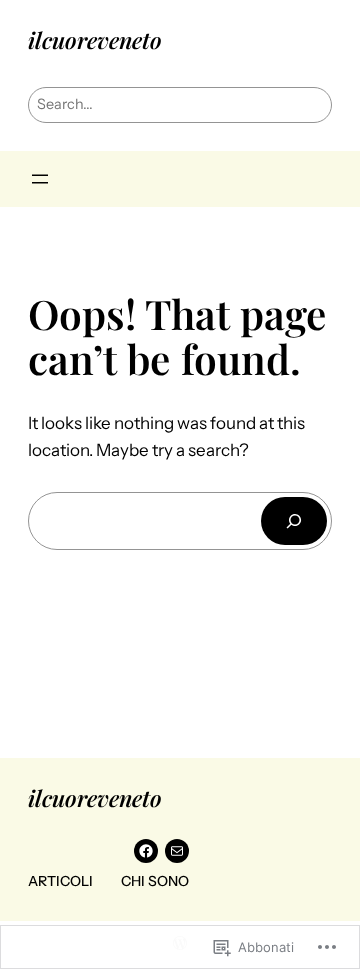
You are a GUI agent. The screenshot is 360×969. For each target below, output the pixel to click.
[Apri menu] (40, 179)
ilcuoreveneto (95, 40)
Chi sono (155, 881)
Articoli (60, 881)
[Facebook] (146, 851)
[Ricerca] (294, 520)
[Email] (177, 851)
